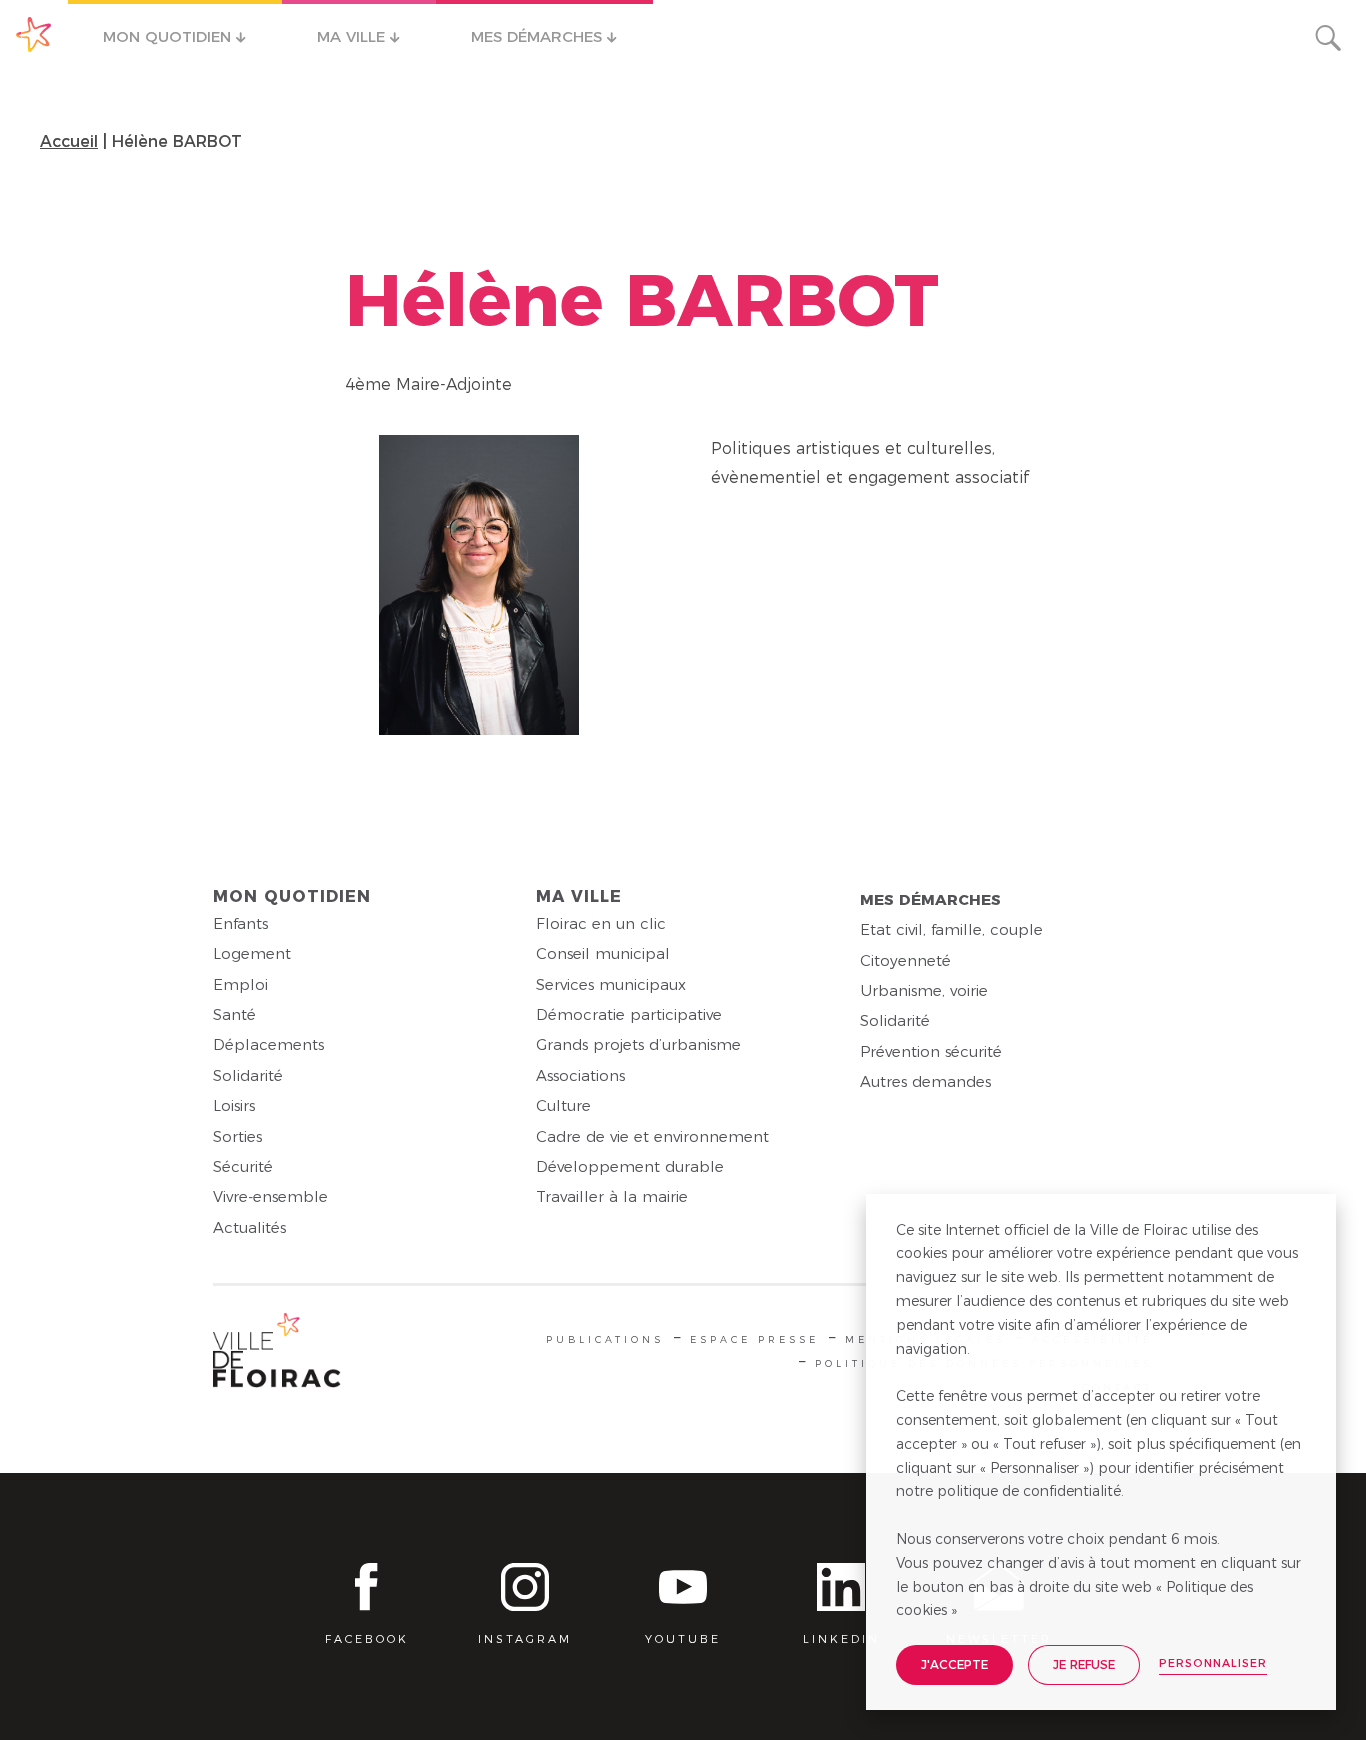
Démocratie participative (629, 1014)
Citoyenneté (905, 960)
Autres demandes (925, 1081)
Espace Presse (754, 1339)
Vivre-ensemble (270, 1196)
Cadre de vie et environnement (652, 1136)
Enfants (240, 923)
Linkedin (841, 1639)
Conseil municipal (603, 953)
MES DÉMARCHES (539, 36)
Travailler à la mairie (612, 1196)
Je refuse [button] (1084, 1664)
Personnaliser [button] (1213, 1663)
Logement (252, 953)
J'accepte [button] (954, 1664)
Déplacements (268, 1044)
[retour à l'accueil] (34, 35)
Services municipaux (611, 984)
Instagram (525, 1639)
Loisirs (234, 1105)
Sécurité (243, 1166)
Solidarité (248, 1075)
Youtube (683, 1639)
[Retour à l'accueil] (277, 1354)
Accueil (69, 141)
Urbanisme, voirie (924, 990)
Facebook (367, 1639)
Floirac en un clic (601, 923)
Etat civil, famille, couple (951, 929)
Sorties (237, 1136)
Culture (563, 1105)
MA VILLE (353, 36)
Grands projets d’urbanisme (638, 1044)
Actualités (249, 1227)
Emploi (240, 984)
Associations (580, 1075)
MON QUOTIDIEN (169, 36)
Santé (234, 1014)
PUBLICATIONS (605, 1339)
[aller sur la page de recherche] (1328, 38)
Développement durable (630, 1166)
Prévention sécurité (931, 1051)
